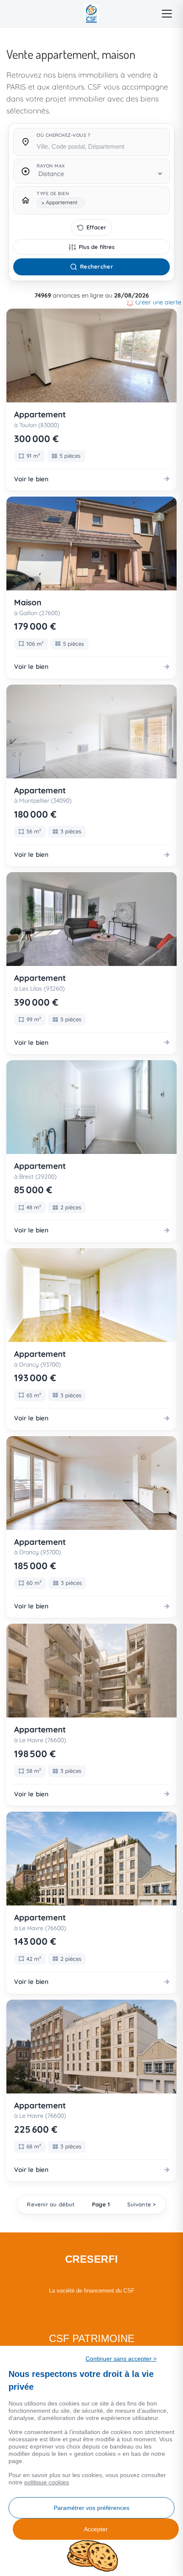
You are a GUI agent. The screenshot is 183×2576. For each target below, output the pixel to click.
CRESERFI (92, 2259)
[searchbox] (100, 146)
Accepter (96, 2529)
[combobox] (100, 144)
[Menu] (167, 14)
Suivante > (142, 2204)
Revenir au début (51, 2204)
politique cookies (47, 2482)
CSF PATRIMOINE (92, 2338)
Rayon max (51, 166)
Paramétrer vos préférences (91, 2508)
